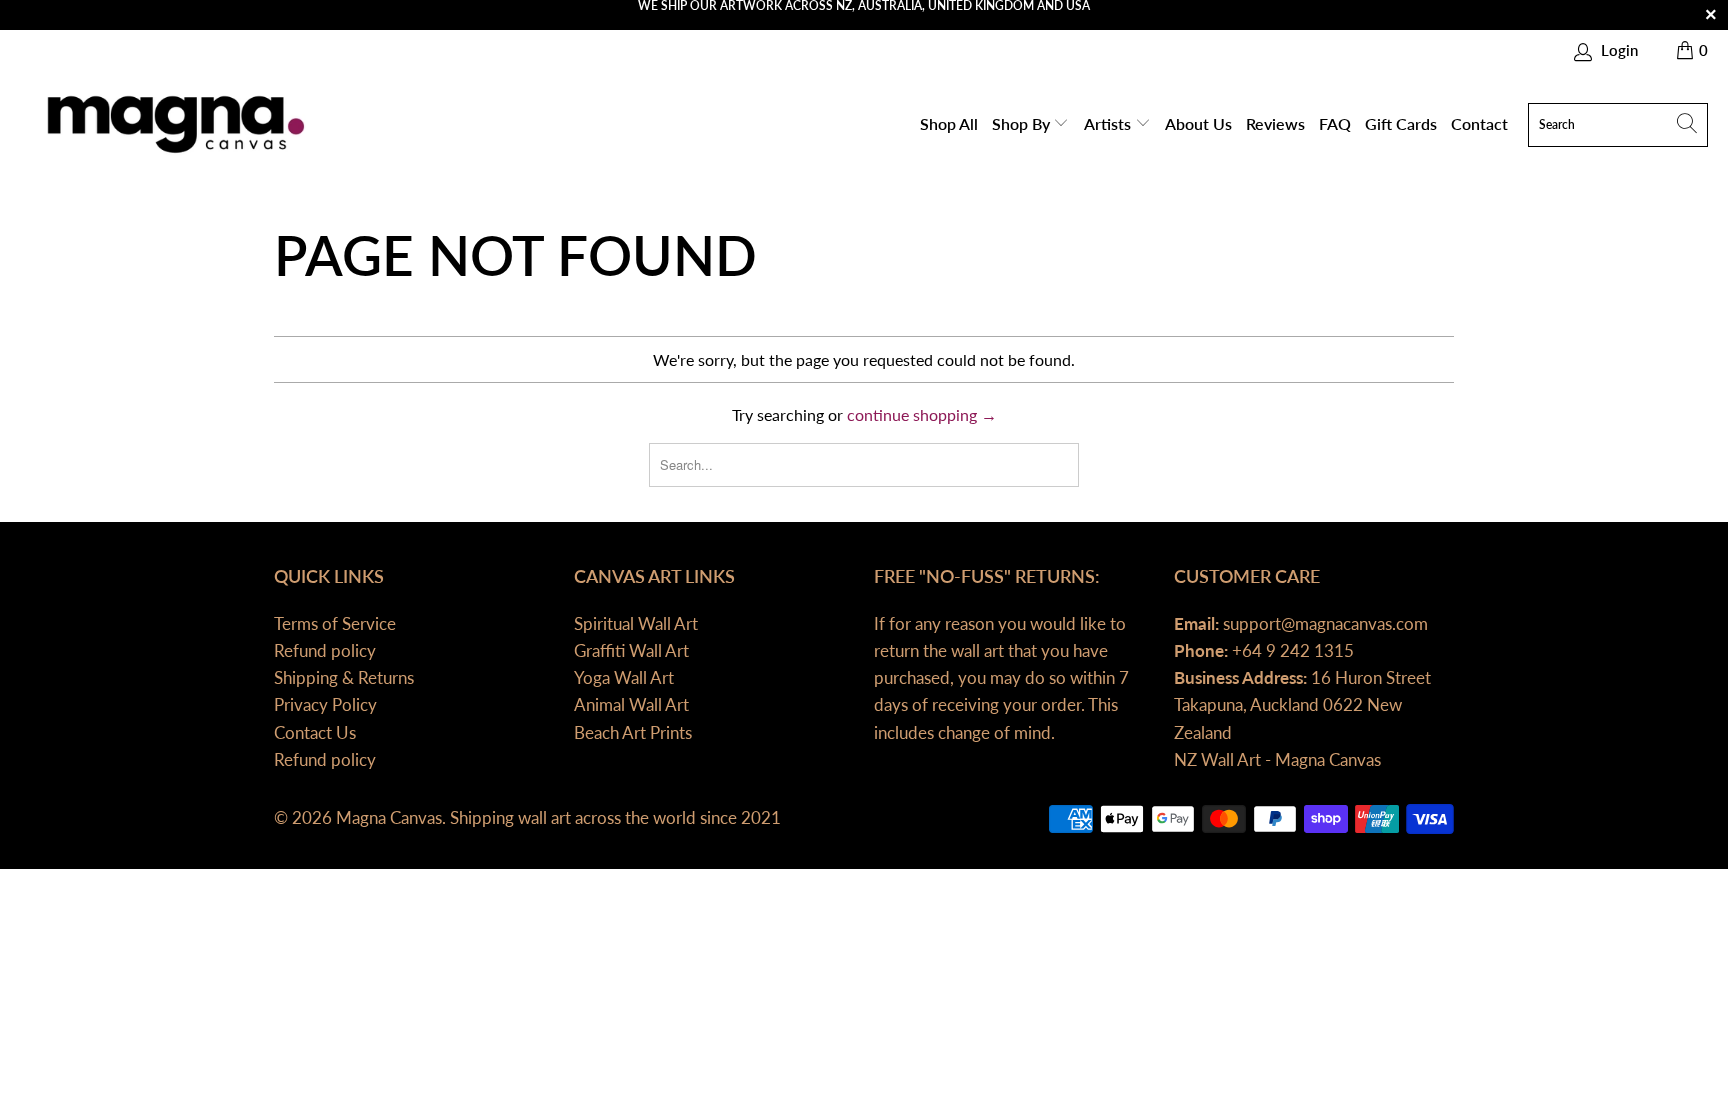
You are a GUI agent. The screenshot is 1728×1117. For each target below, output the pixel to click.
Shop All (949, 123)
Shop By (1023, 123)
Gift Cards (1401, 123)
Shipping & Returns (344, 677)
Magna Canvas (389, 817)
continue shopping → (922, 414)
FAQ (1335, 123)
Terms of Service (335, 623)
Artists (1109, 123)
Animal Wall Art (631, 704)
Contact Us (315, 732)
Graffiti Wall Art (631, 650)
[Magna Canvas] (172, 124)
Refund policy (325, 650)
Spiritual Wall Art (636, 623)
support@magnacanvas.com (1323, 623)
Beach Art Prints (633, 732)
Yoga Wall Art (624, 677)
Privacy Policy (325, 704)
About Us (1198, 123)
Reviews (1275, 123)
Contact (1479, 123)
